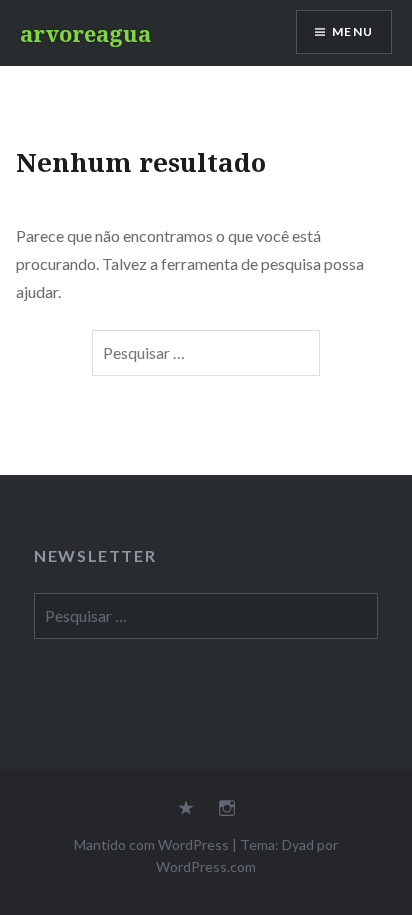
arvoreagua (85, 33)
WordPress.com (206, 866)
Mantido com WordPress (151, 844)
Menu (352, 31)
